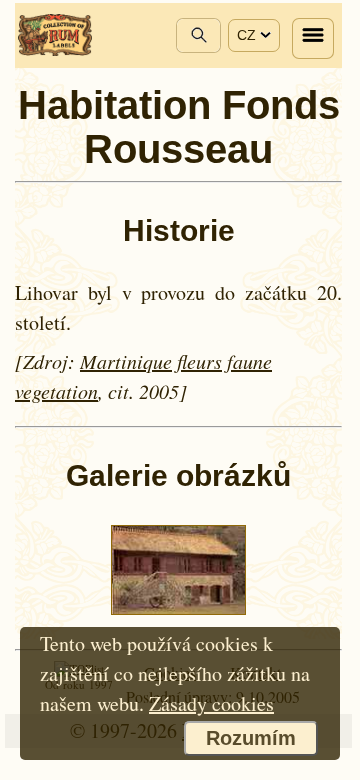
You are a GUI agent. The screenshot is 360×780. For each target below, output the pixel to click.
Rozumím (251, 738)
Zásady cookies (211, 703)
